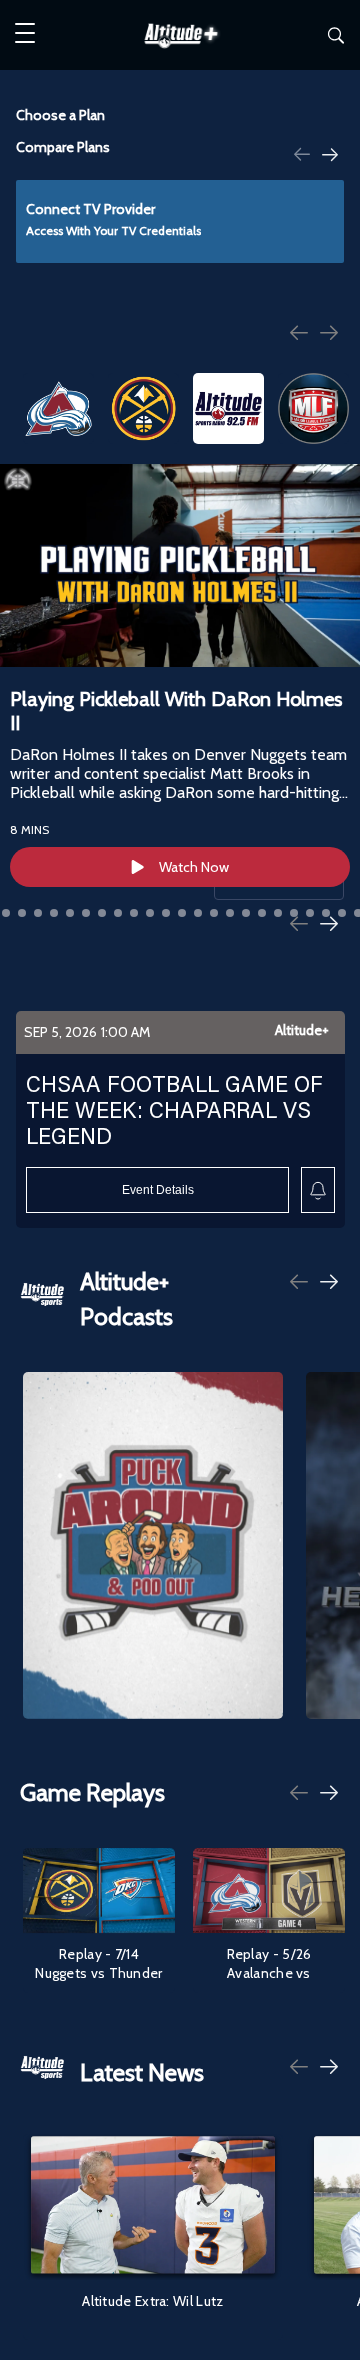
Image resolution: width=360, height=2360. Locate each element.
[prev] (302, 152)
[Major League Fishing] (313, 408)
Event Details (158, 1190)
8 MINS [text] (29, 829)
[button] (25, 35)
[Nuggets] (143, 408)
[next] (330, 156)
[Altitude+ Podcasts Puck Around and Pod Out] (153, 1545)
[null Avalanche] (58, 408)
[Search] (336, 38)
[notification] (318, 1190)
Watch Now (194, 867)
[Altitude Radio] (228, 408)
